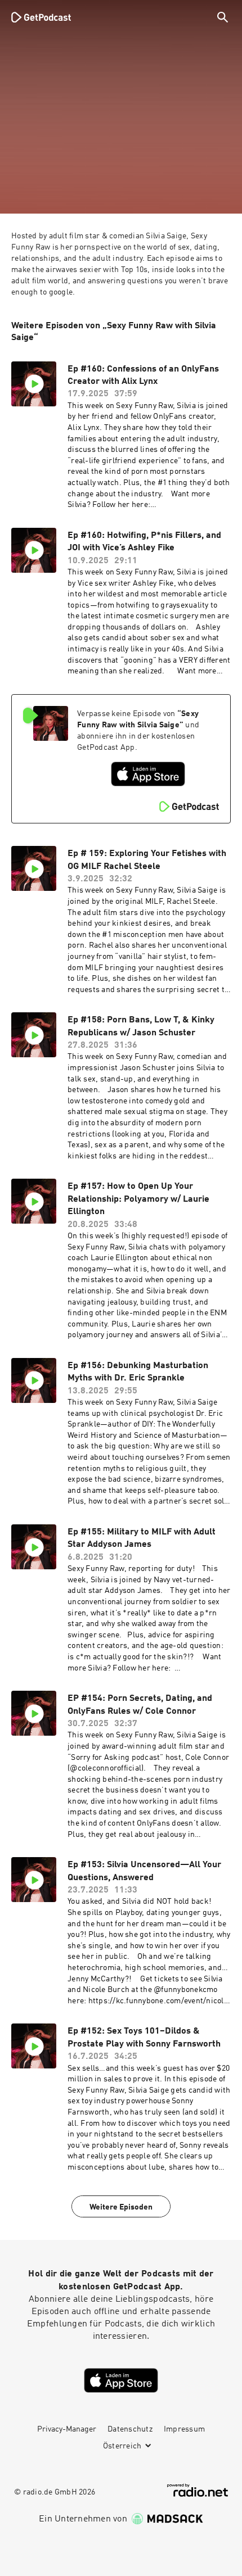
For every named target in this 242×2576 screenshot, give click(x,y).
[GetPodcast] (41, 17)
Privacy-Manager (67, 2429)
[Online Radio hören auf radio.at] (198, 2490)
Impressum (184, 2429)
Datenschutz (130, 2429)
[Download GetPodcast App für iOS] (148, 774)
